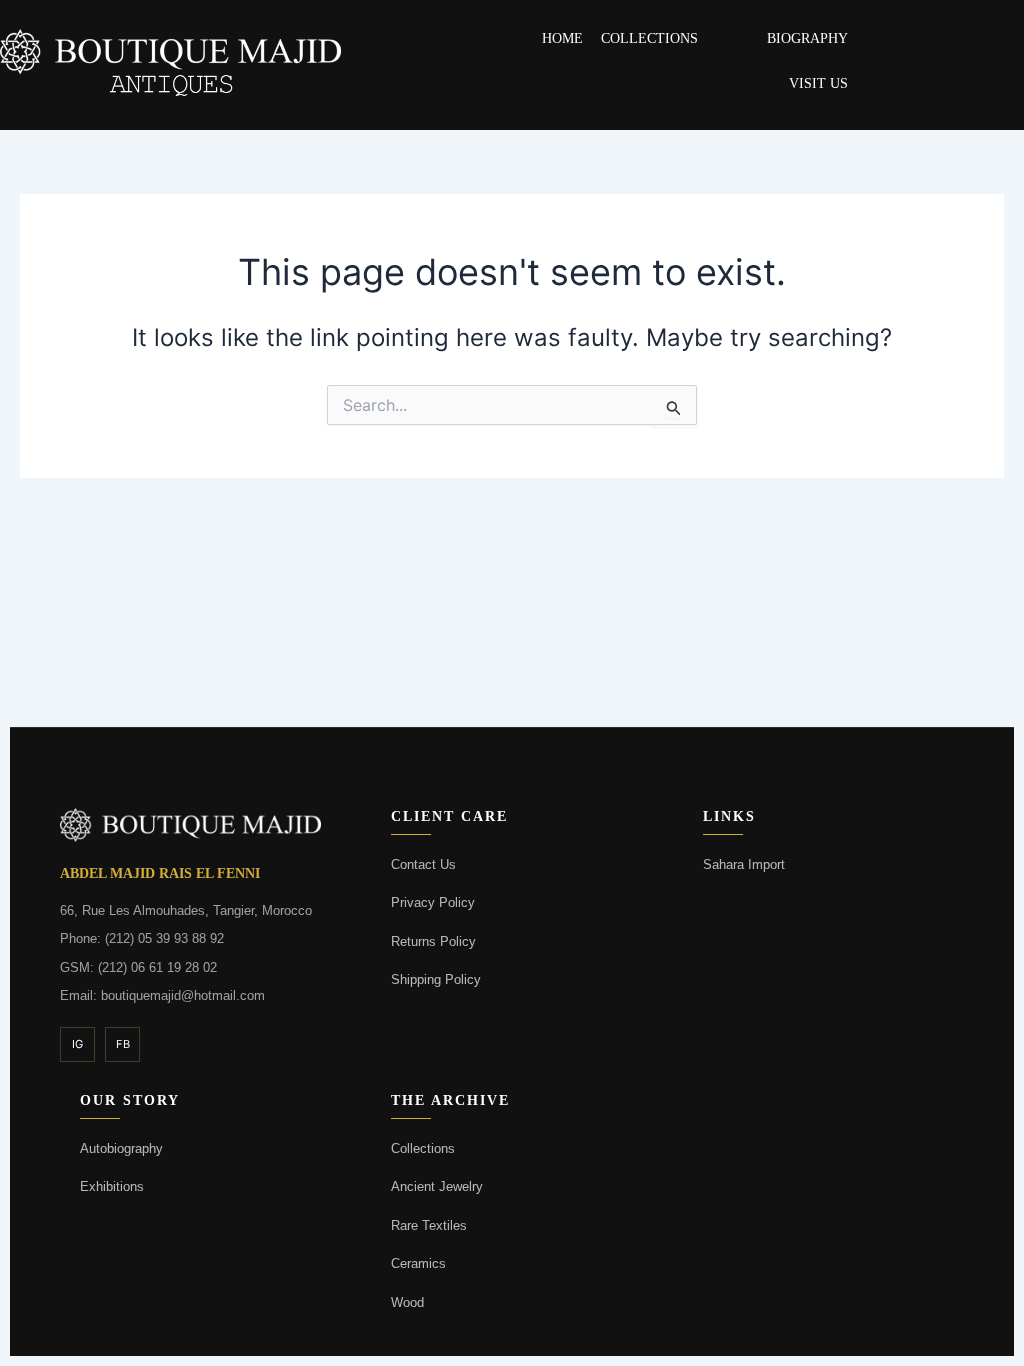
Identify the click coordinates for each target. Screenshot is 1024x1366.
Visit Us (818, 83)
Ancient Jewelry (437, 1186)
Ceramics (418, 1263)
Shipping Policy (436, 979)
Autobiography (121, 1148)
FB (123, 1044)
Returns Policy (433, 941)
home (562, 38)
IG (77, 1044)
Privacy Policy (433, 902)
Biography (807, 38)
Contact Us (423, 864)
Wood (407, 1302)
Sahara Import (744, 864)
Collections (649, 38)
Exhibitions (112, 1186)
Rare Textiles (429, 1225)
